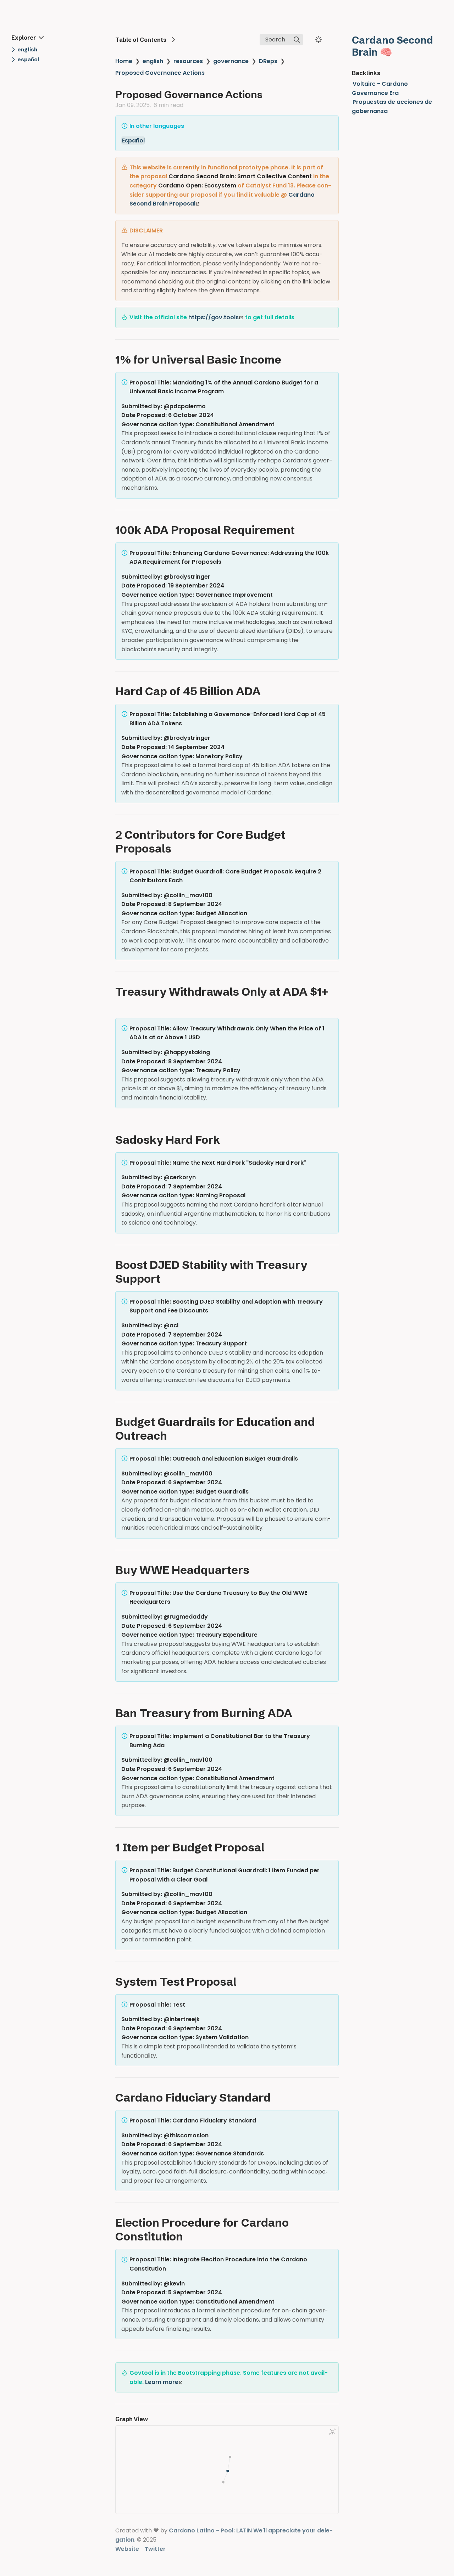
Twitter (155, 2549)
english (153, 61)
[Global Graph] (332, 2432)
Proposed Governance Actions (160, 73)
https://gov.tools (214, 317)
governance (231, 61)
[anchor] (288, 359)
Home (124, 61)
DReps (268, 61)
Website (127, 2549)
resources (188, 61)
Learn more (162, 2382)
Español (133, 140)
